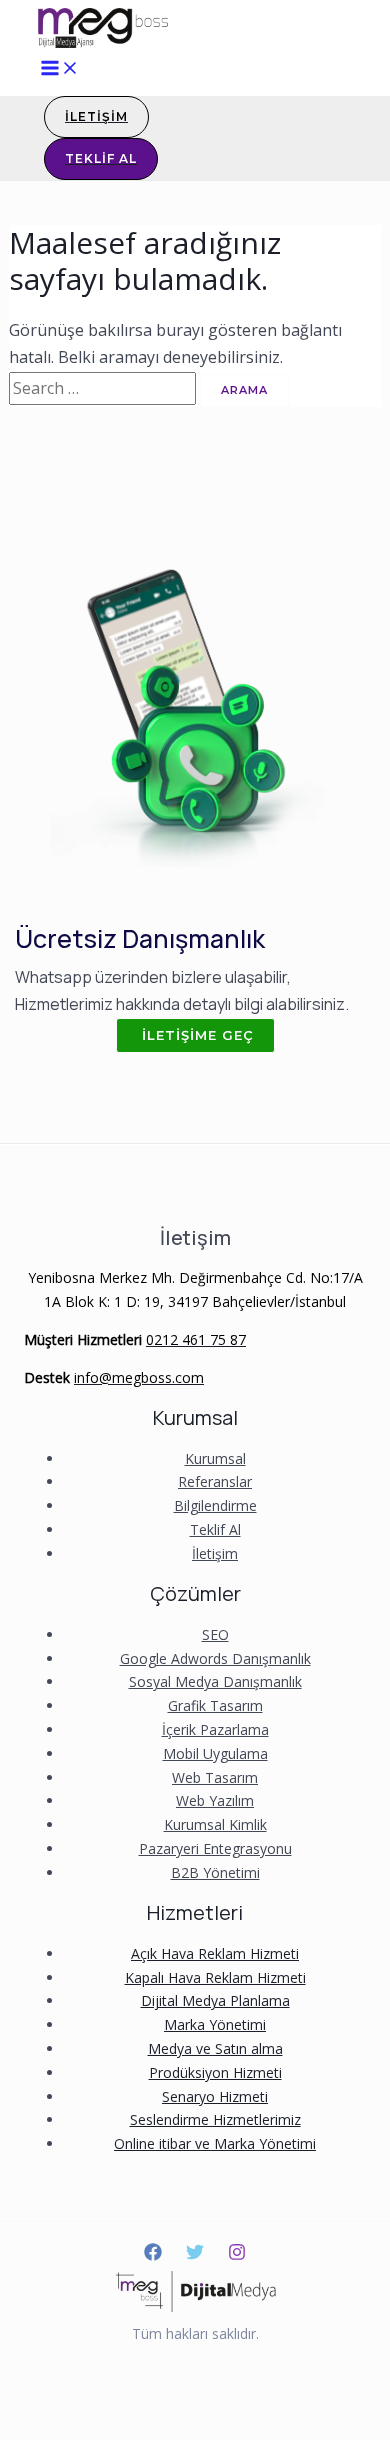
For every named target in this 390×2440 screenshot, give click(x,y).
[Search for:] (104, 388)
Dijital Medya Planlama (215, 2000)
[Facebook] (153, 2255)
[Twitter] (195, 2255)
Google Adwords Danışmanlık (215, 1658)
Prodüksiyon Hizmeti (215, 2072)
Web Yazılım (215, 1800)
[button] (195, 1035)
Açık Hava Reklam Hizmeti (215, 1953)
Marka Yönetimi (215, 2024)
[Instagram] (237, 2255)
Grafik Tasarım (215, 1705)
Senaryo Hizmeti (215, 2096)
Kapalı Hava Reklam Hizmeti (215, 1977)
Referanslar (215, 1481)
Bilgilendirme (215, 1505)
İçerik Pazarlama (215, 1729)
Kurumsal (215, 1458)
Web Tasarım (215, 1777)
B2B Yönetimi (215, 1872)
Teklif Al (215, 1529)
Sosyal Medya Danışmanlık (215, 1681)
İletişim (215, 1553)
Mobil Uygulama (215, 1753)
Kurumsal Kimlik (215, 1824)
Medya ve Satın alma (215, 2048)
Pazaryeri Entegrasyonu (215, 1848)
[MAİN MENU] (60, 68)
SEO (215, 1634)
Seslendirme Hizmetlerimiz (215, 2119)
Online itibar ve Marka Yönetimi (215, 2143)
